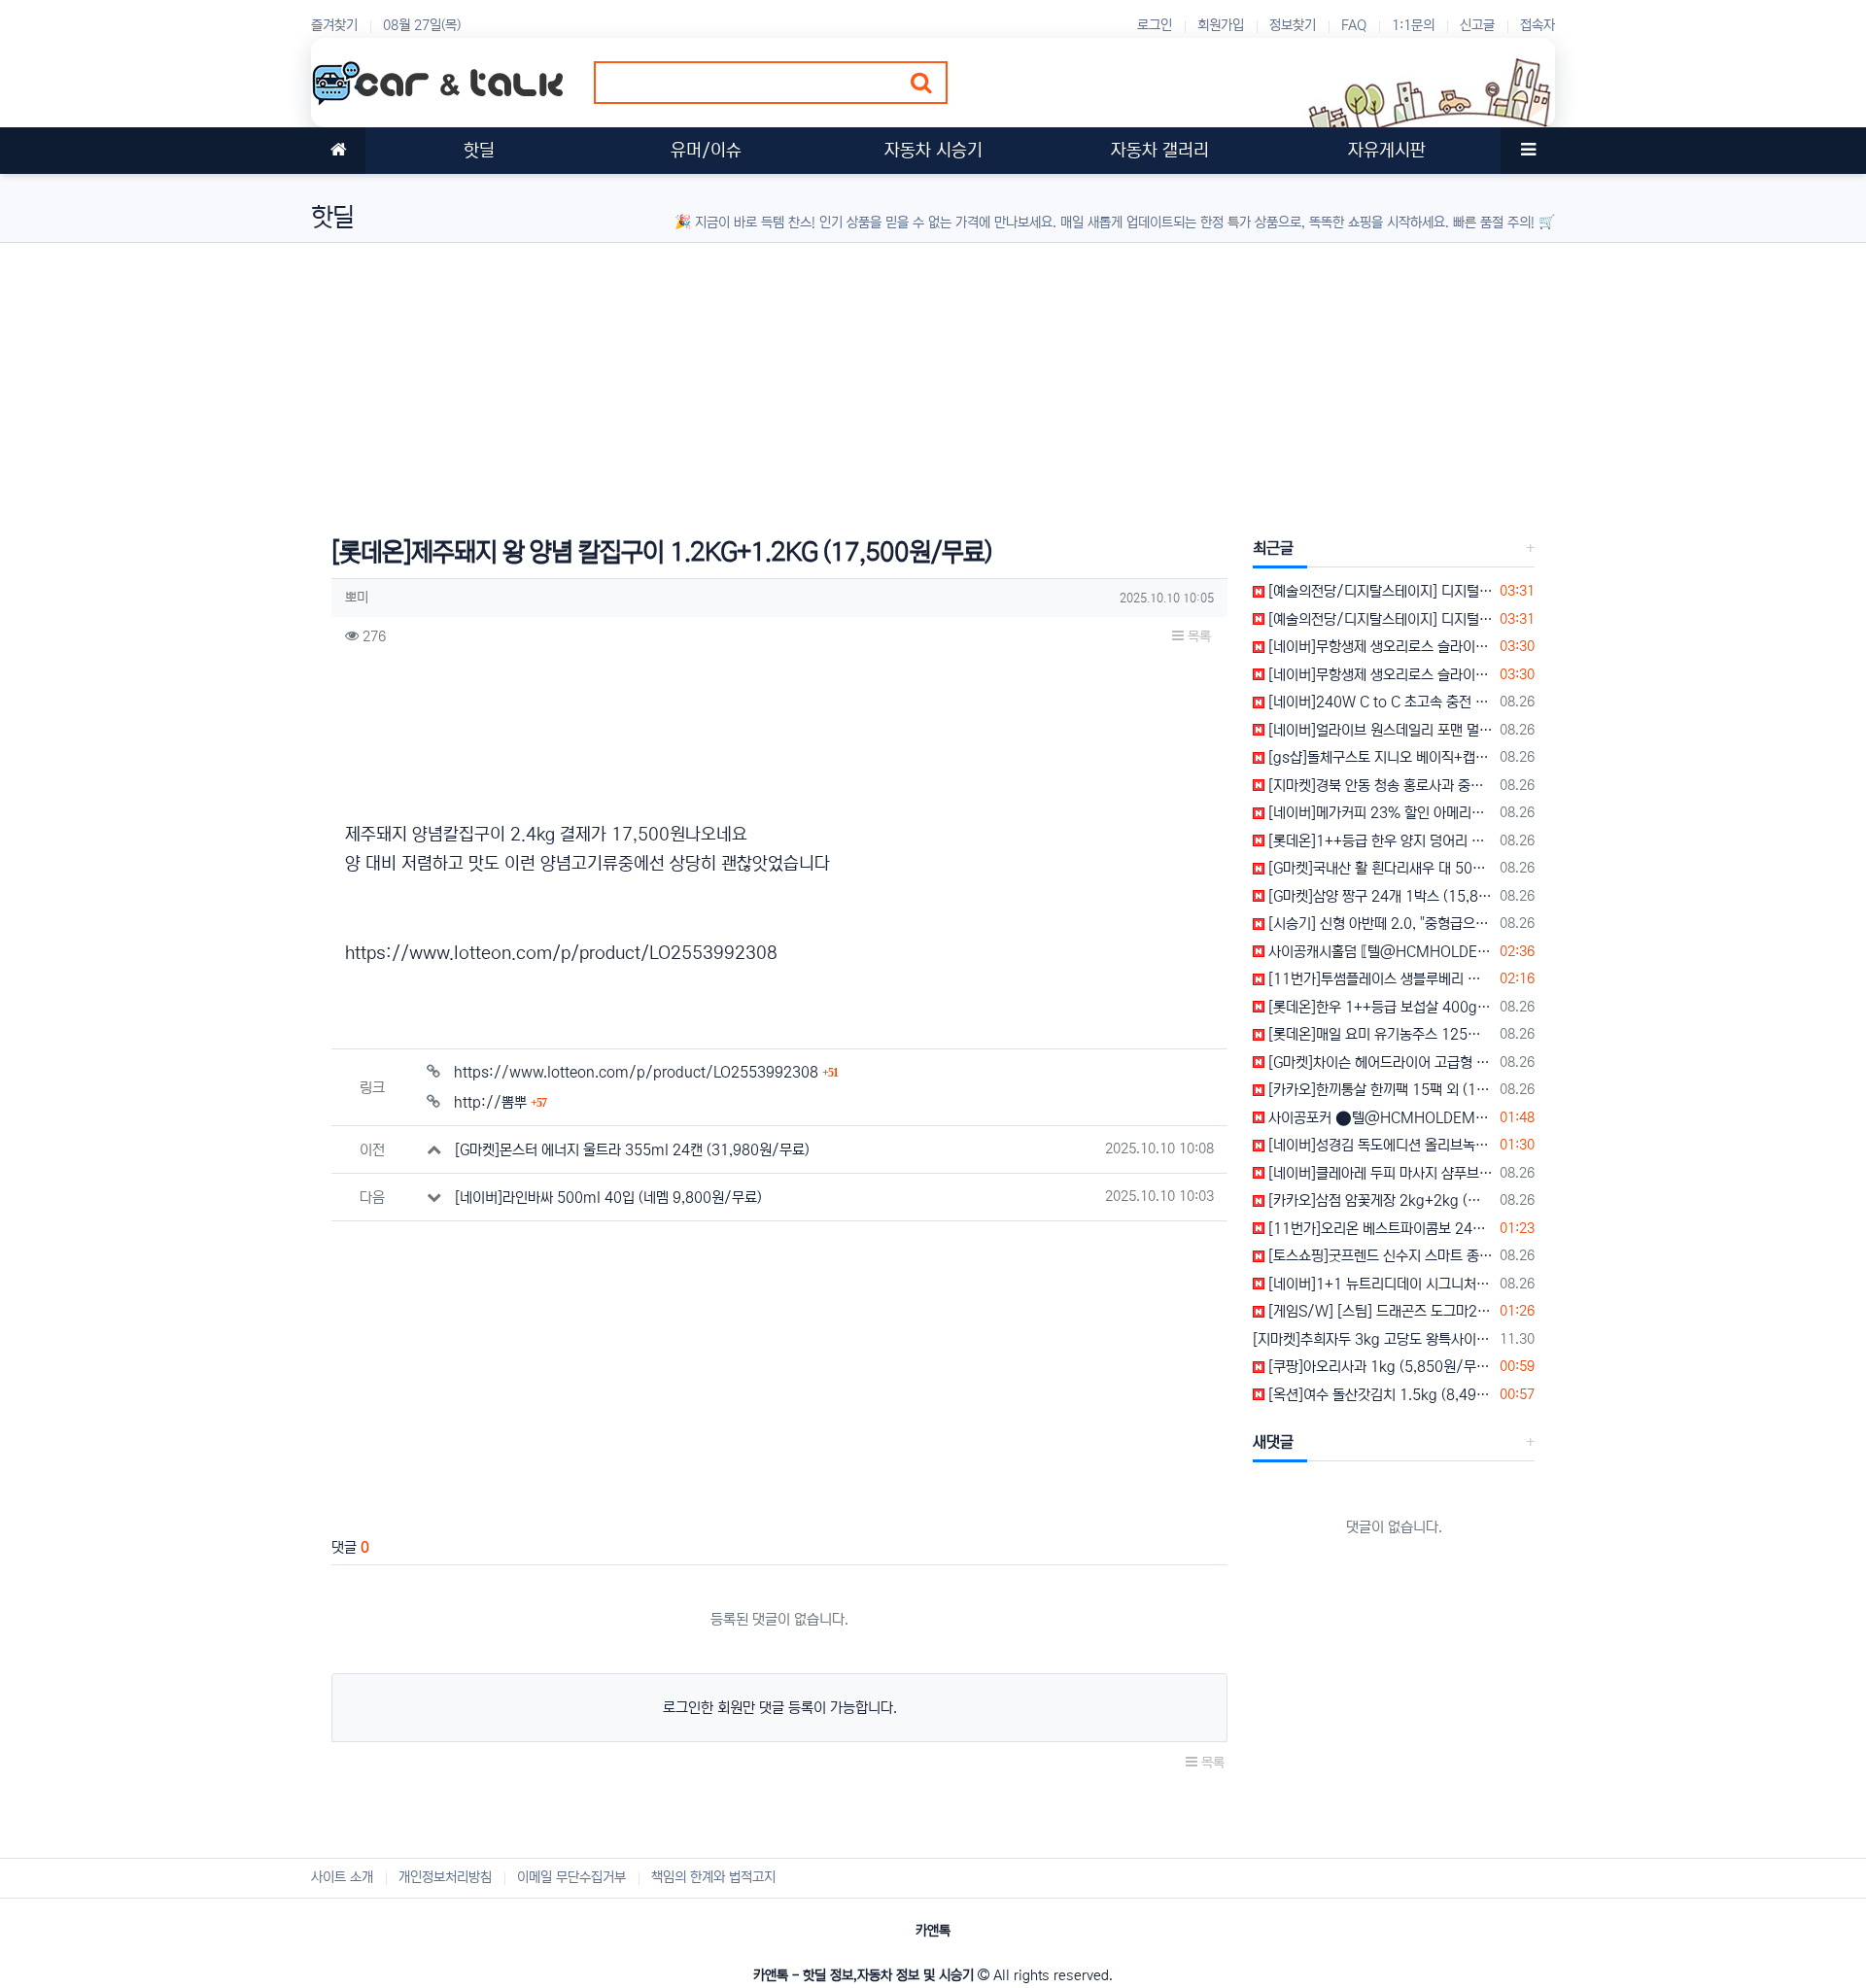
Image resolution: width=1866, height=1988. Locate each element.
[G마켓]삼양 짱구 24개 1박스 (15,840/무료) (1379, 896)
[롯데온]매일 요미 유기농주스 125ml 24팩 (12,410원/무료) (1379, 1034)
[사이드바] (1528, 151)
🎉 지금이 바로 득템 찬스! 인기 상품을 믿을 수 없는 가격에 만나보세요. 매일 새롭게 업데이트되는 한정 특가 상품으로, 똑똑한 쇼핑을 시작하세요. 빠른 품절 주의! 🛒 (1115, 223)
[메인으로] (338, 151)
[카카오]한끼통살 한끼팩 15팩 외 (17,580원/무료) (1379, 1090)
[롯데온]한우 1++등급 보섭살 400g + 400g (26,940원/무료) (1379, 1007)
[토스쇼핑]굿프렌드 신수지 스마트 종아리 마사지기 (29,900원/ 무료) (1379, 1256)
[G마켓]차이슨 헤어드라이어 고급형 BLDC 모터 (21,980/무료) (1379, 1063)
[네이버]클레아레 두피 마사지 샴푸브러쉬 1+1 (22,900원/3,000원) (1379, 1173)
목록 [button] (1197, 636)
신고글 (1477, 25)
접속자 (1538, 25)
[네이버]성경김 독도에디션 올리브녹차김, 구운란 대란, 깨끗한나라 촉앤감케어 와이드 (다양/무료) (1379, 1145)
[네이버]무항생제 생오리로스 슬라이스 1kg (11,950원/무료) (1379, 647)
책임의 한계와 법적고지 (713, 1877)
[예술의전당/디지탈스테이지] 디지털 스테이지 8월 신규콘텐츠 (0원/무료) (1379, 591)
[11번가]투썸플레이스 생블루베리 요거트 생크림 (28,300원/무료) (1379, 979)
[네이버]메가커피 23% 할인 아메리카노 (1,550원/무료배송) (1379, 813)
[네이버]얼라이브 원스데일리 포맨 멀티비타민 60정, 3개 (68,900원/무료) (1379, 730)
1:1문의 (1413, 25)
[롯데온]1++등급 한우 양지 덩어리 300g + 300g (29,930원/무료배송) (1379, 841)
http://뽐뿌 (500, 1102)
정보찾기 (1293, 25)
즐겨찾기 (334, 25)
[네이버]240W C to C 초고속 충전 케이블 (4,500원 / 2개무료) (1379, 702)
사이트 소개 (342, 1877)
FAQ (1354, 25)
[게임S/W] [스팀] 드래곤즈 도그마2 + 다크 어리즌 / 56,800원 (1379, 1311)
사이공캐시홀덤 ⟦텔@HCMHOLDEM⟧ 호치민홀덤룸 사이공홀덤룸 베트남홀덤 (1379, 952)
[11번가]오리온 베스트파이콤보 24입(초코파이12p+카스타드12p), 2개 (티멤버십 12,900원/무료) (1379, 1229)
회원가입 (1221, 25)
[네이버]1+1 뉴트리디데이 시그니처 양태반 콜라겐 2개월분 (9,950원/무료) (1379, 1284)
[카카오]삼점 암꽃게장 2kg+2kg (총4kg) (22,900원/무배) (1379, 1200)
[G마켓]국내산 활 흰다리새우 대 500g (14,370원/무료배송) (1379, 868)
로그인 (1155, 25)
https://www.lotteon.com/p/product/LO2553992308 (561, 953)
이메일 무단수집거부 (571, 1877)
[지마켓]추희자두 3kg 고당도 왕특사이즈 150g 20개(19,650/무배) (1373, 1339)
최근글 (1273, 548)
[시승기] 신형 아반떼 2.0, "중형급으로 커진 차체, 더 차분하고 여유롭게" (1379, 924)
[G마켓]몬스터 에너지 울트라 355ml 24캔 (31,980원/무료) (632, 1150)
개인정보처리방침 (445, 1877)
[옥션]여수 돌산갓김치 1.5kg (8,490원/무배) (1379, 1395)
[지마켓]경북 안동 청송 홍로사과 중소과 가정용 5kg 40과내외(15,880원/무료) (1379, 786)
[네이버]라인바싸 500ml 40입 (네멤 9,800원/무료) (608, 1198)
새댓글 (1273, 1442)
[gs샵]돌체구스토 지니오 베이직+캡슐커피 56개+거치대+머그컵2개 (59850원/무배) (1379, 757)
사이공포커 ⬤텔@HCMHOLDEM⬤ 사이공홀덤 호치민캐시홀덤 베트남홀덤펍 (1379, 1118)
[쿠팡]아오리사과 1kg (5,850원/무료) (1379, 1367)
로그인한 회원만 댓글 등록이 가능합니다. (780, 1708)
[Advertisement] (894, 379)
